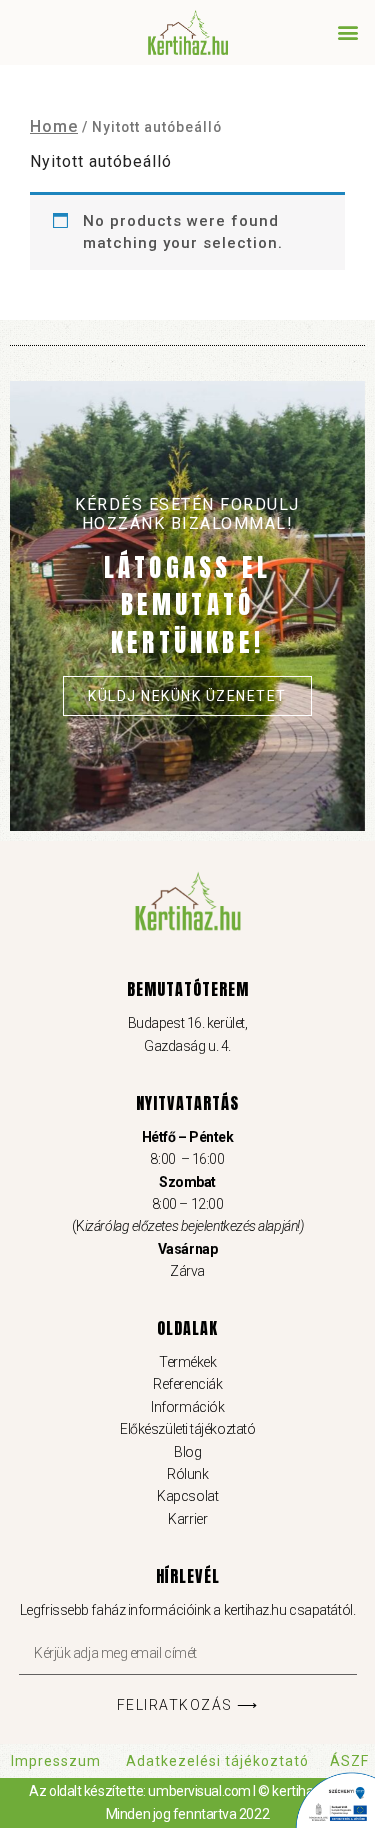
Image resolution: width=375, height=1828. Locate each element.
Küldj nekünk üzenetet (187, 696)
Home (54, 126)
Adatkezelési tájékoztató (217, 1761)
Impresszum (56, 1761)
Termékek (187, 1362)
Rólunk (187, 1474)
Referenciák (187, 1385)
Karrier (187, 1519)
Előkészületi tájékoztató (187, 1430)
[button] (348, 31)
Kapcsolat (187, 1497)
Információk (187, 1407)
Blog (187, 1452)
